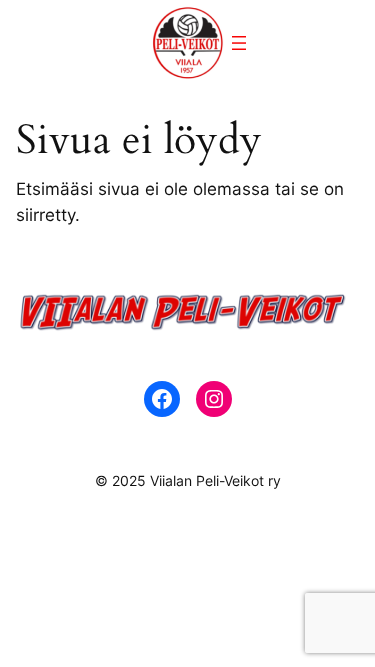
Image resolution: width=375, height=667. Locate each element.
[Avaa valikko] (239, 43)
